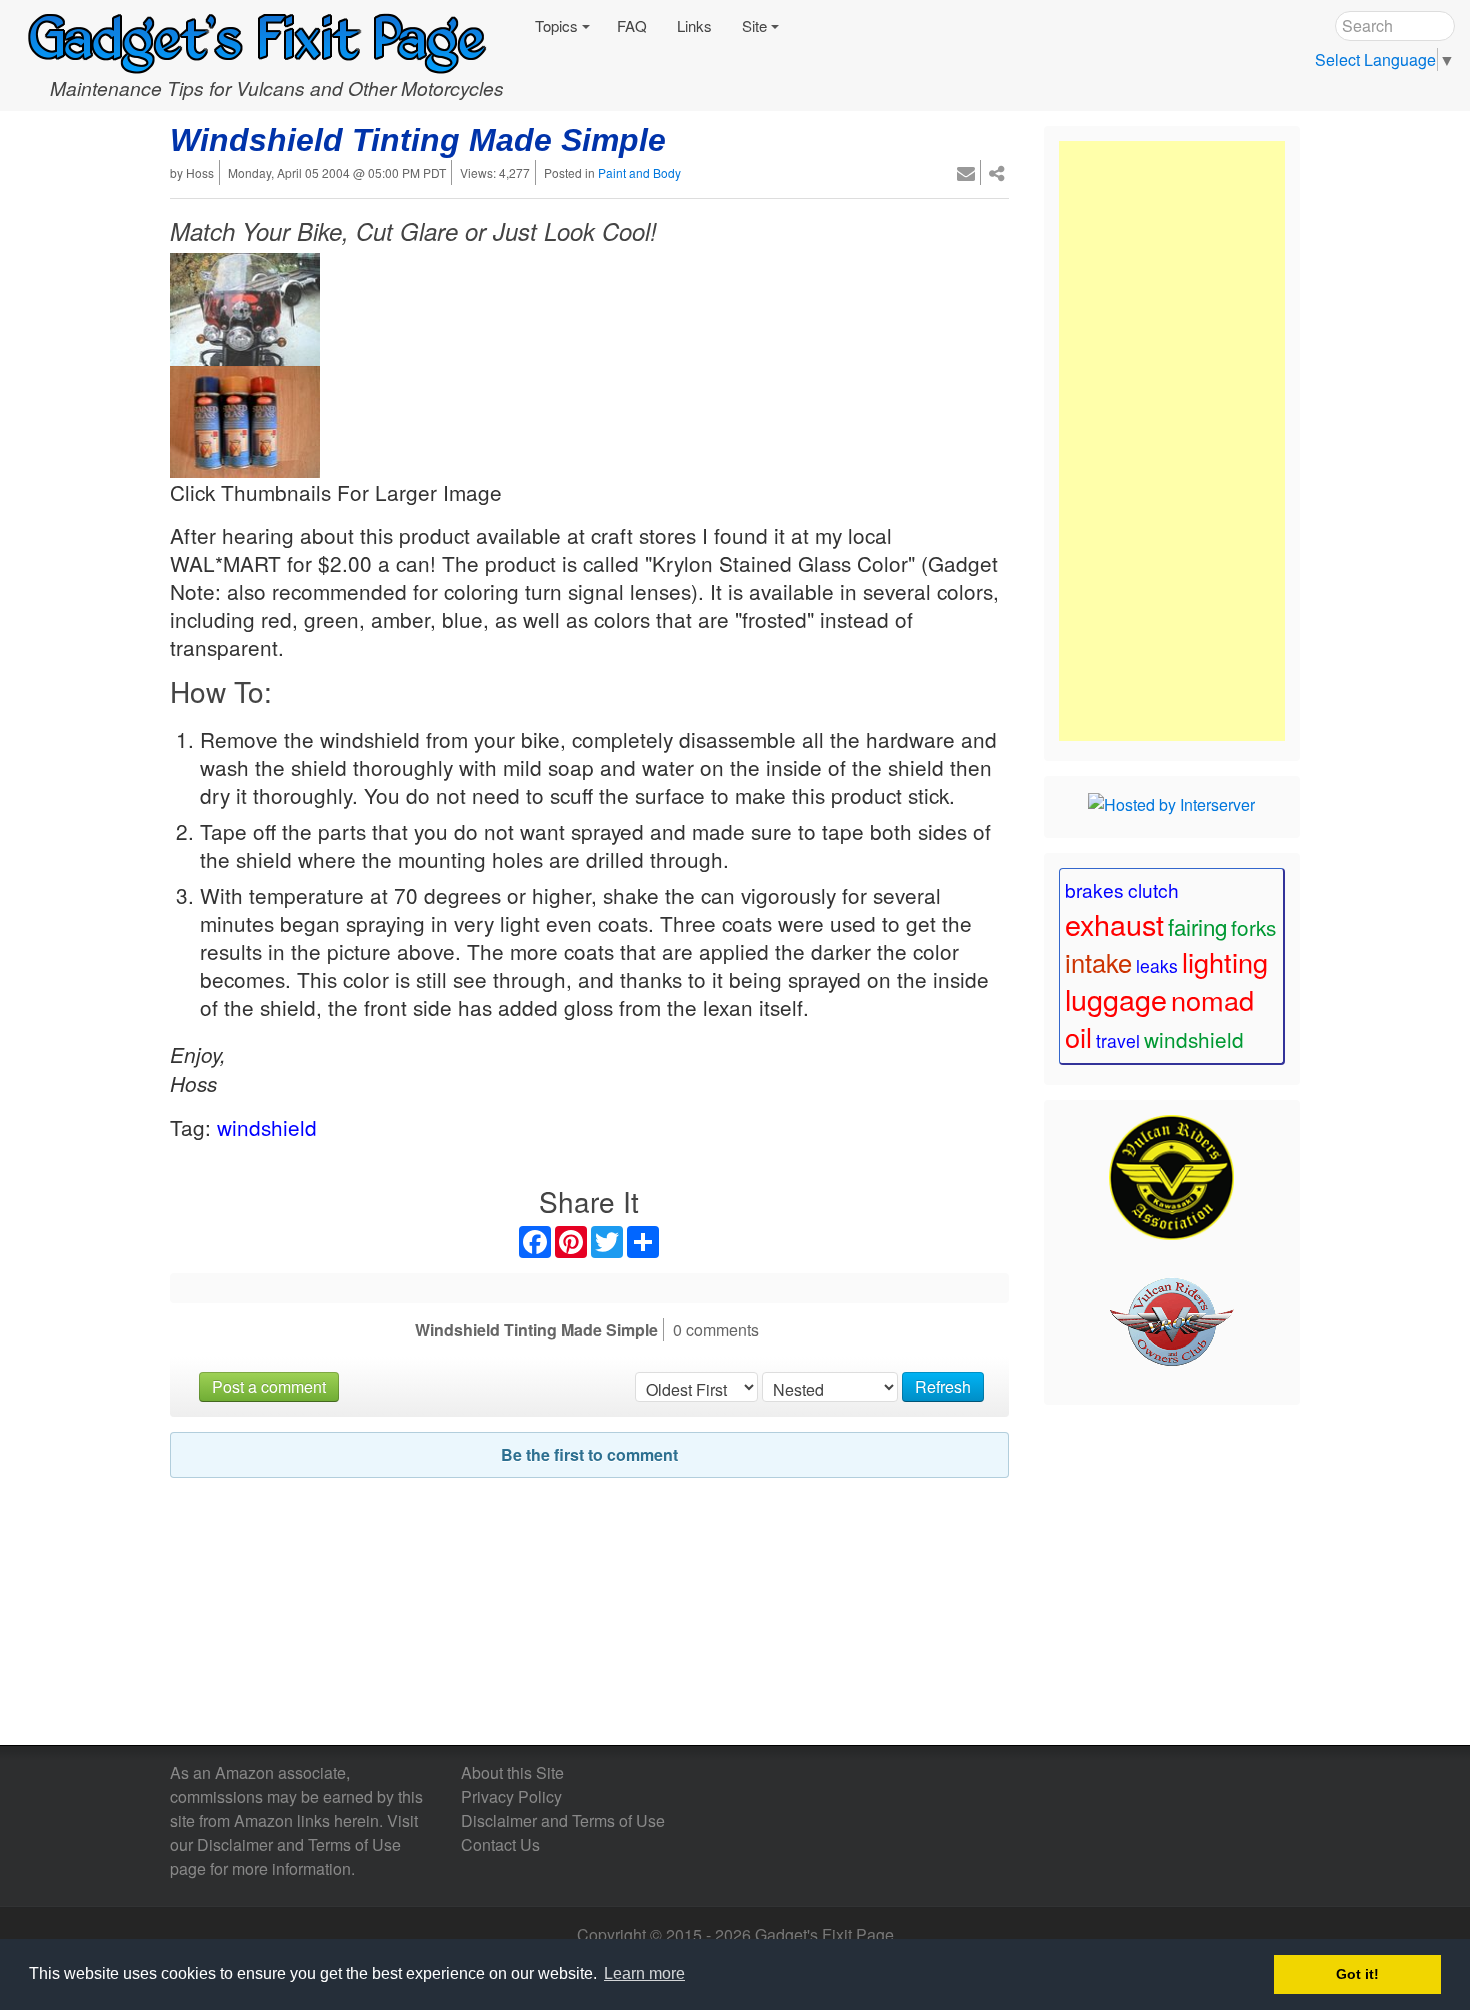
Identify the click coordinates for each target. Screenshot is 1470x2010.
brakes (1094, 889)
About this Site (512, 1772)
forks (1253, 927)
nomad (1212, 999)
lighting (1225, 961)
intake (1098, 962)
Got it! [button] (1357, 1974)
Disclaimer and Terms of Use (299, 1844)
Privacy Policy (511, 1796)
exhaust (1114, 923)
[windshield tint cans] (245, 418)
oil (1078, 1036)
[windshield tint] (245, 306)
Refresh (943, 1386)
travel (1118, 1040)
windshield (267, 1127)
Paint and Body (639, 172)
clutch (1153, 889)
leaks (1157, 965)
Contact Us (500, 1844)
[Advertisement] (1172, 441)
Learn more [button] (644, 1973)
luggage (1116, 998)
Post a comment (269, 1386)
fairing (1197, 926)
